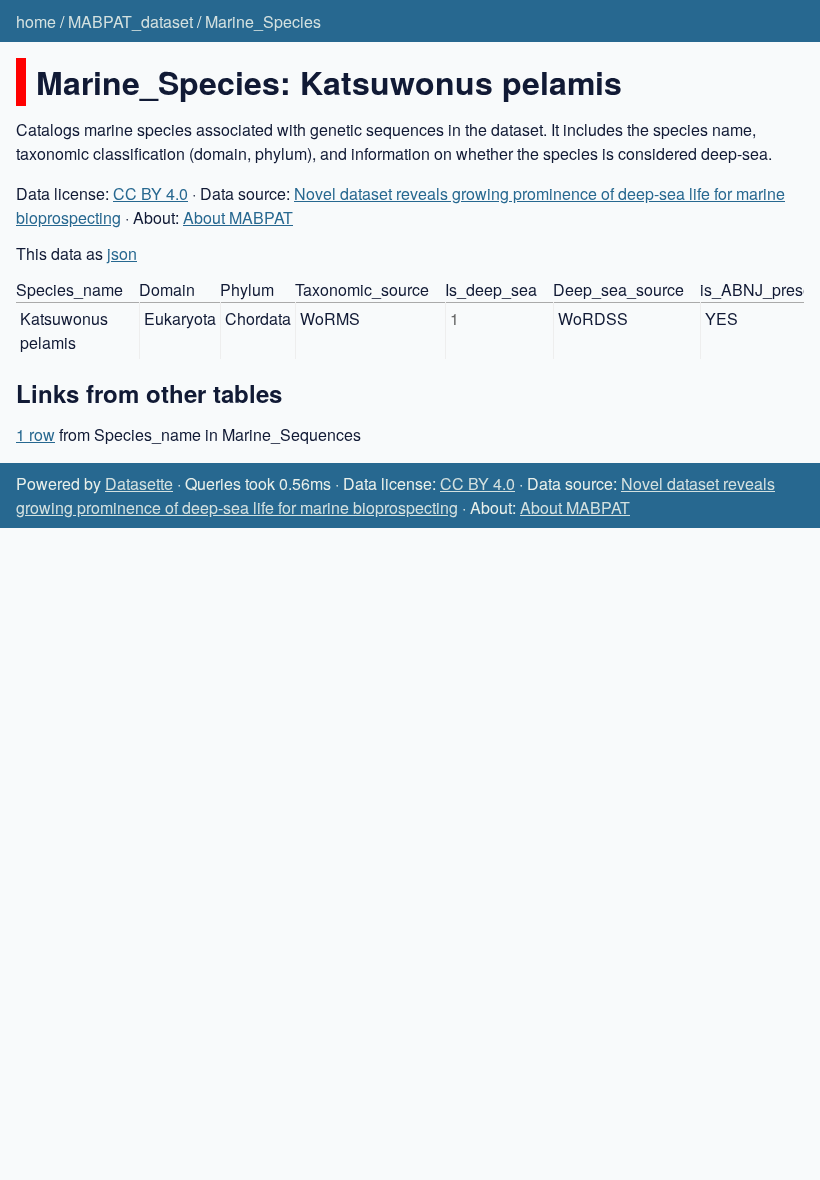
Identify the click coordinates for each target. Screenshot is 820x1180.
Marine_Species (263, 21)
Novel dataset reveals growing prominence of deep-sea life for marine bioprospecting (395, 495)
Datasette (139, 483)
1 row (35, 434)
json (122, 253)
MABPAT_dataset (130, 21)
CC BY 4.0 (150, 193)
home (36, 21)
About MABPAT (238, 217)
